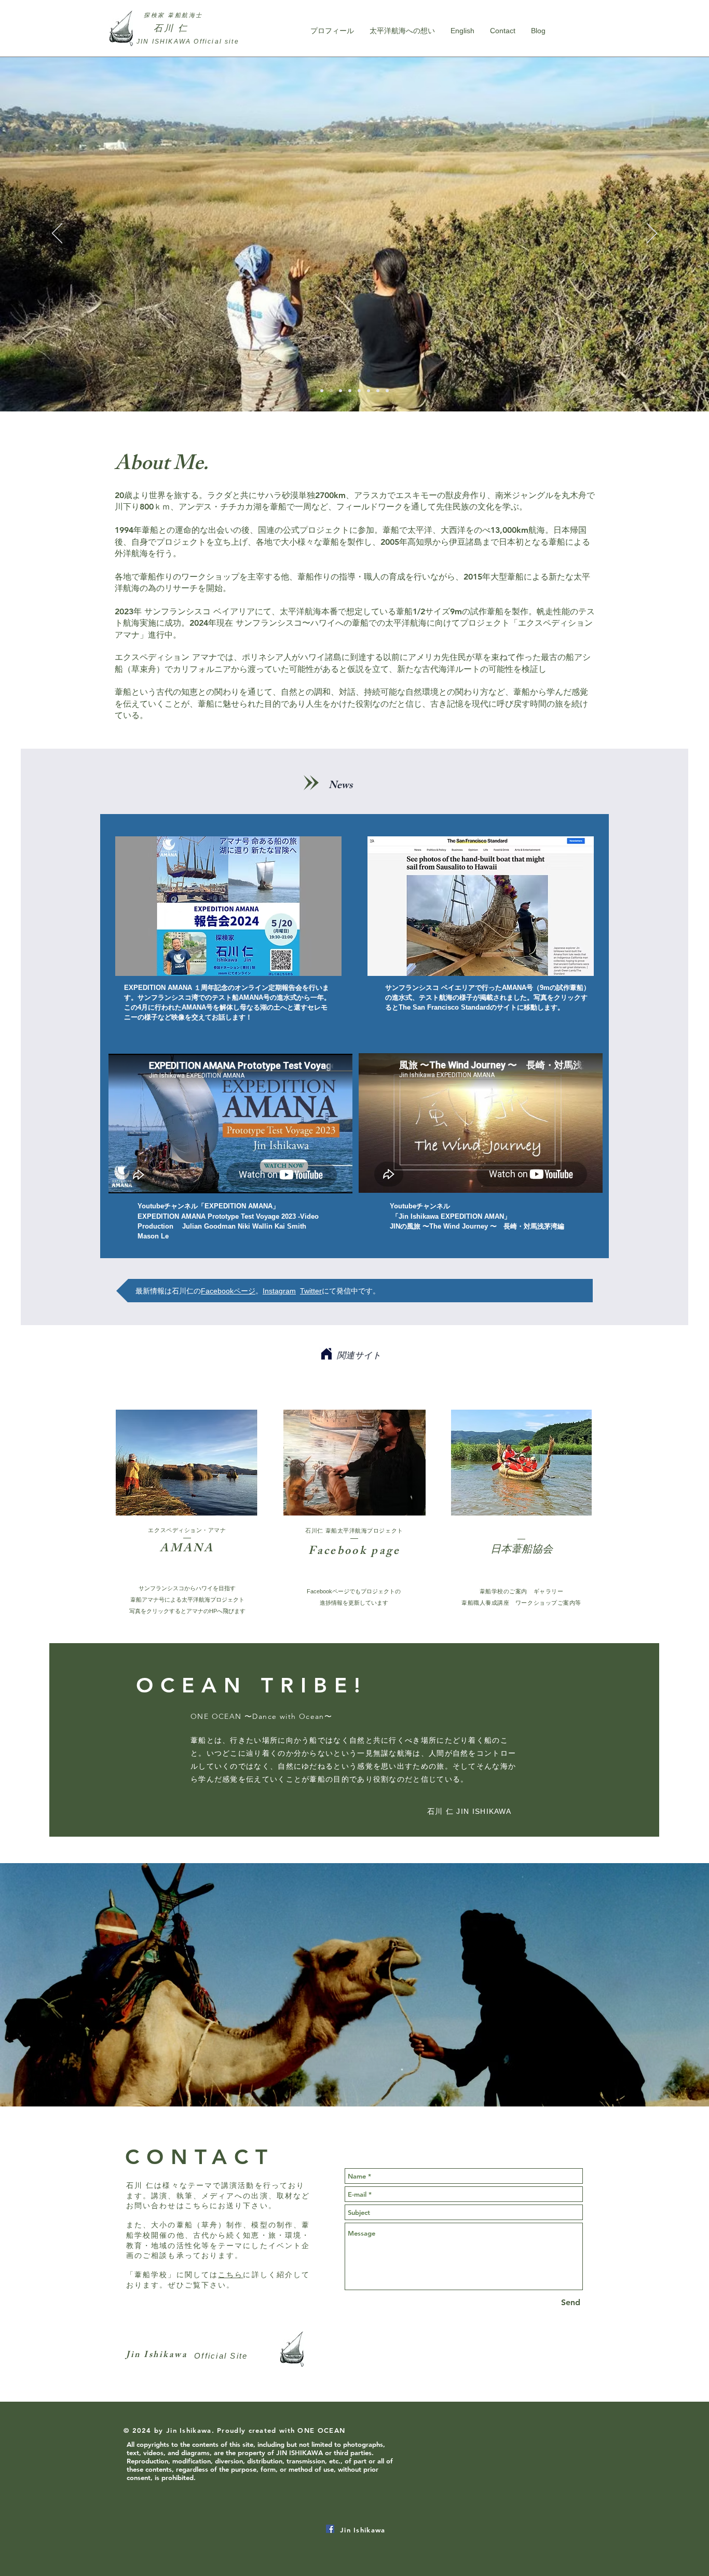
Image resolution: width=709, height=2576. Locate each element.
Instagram (279, 1291)
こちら (230, 2275)
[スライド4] (359, 391)
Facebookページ (228, 1291)
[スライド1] (322, 391)
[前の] (57, 234)
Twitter (311, 1291)
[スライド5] (331, 391)
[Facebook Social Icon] (330, 2529)
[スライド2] (350, 391)
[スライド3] (340, 391)
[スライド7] (378, 391)
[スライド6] (369, 391)
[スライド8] (387, 391)
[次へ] (652, 234)
